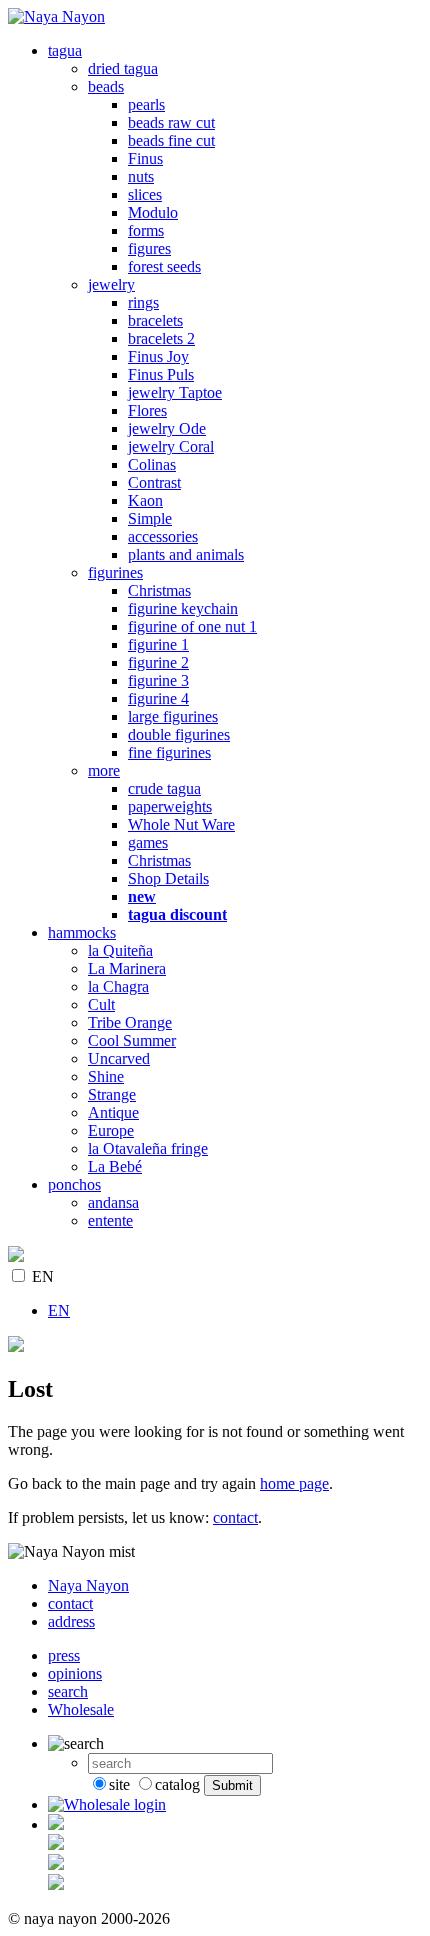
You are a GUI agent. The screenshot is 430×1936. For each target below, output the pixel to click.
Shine (106, 1076)
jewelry (111, 284)
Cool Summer (132, 1040)
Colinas (152, 464)
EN (43, 1276)
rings (143, 302)
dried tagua (123, 68)
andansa (113, 1202)
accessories (163, 536)
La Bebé (115, 1166)
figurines (115, 572)
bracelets (155, 320)
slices (145, 194)
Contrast (154, 482)
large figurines (173, 716)
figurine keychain (183, 608)
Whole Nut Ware (181, 824)
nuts (141, 176)
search (68, 1691)
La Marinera (127, 968)
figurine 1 (158, 644)
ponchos (74, 1184)
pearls (146, 104)
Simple (150, 518)
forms (146, 230)
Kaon (145, 500)
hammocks (82, 932)
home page (294, 1483)
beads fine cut (171, 140)
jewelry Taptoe (175, 392)
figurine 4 (158, 698)
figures (149, 248)
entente (110, 1220)
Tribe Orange (130, 1022)
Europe (111, 1130)
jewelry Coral (171, 446)
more (104, 770)
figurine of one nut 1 (192, 626)
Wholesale (81, 1709)
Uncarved (119, 1058)
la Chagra (118, 986)
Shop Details (168, 878)
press (64, 1655)
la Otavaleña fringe (148, 1148)
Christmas (159, 590)
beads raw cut (171, 122)
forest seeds (164, 266)
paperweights (170, 806)
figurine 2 (158, 662)
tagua (65, 50)
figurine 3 (158, 680)
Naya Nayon (88, 1585)
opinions (75, 1673)
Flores (147, 410)
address (71, 1621)
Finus (145, 158)
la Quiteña (120, 950)
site (119, 1784)
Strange (112, 1094)
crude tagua (164, 788)
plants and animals (186, 554)
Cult (101, 1004)
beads (106, 86)
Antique (113, 1112)
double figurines (179, 734)
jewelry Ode (167, 428)
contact (235, 1517)
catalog (177, 1784)
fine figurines (169, 752)
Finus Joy (158, 356)
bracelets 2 (161, 338)
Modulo (153, 212)
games (148, 842)
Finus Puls (161, 374)
